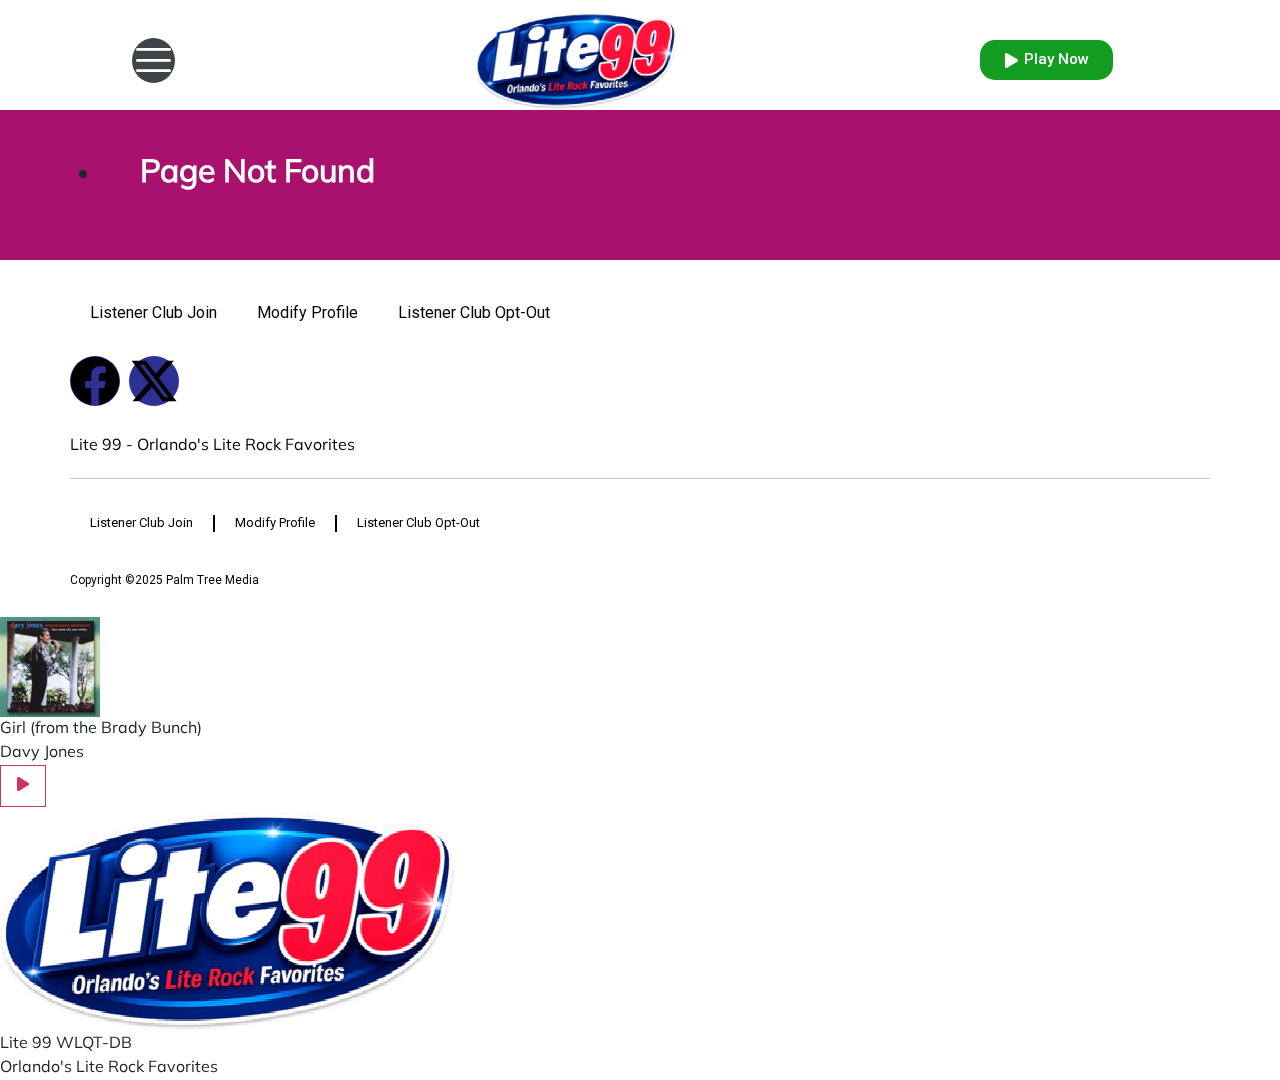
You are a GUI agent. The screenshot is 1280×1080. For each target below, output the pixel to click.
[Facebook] (95, 381)
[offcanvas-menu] (153, 60)
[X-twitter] (154, 381)
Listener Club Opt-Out (474, 312)
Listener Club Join (153, 312)
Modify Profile (307, 312)
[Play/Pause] (23, 786)
